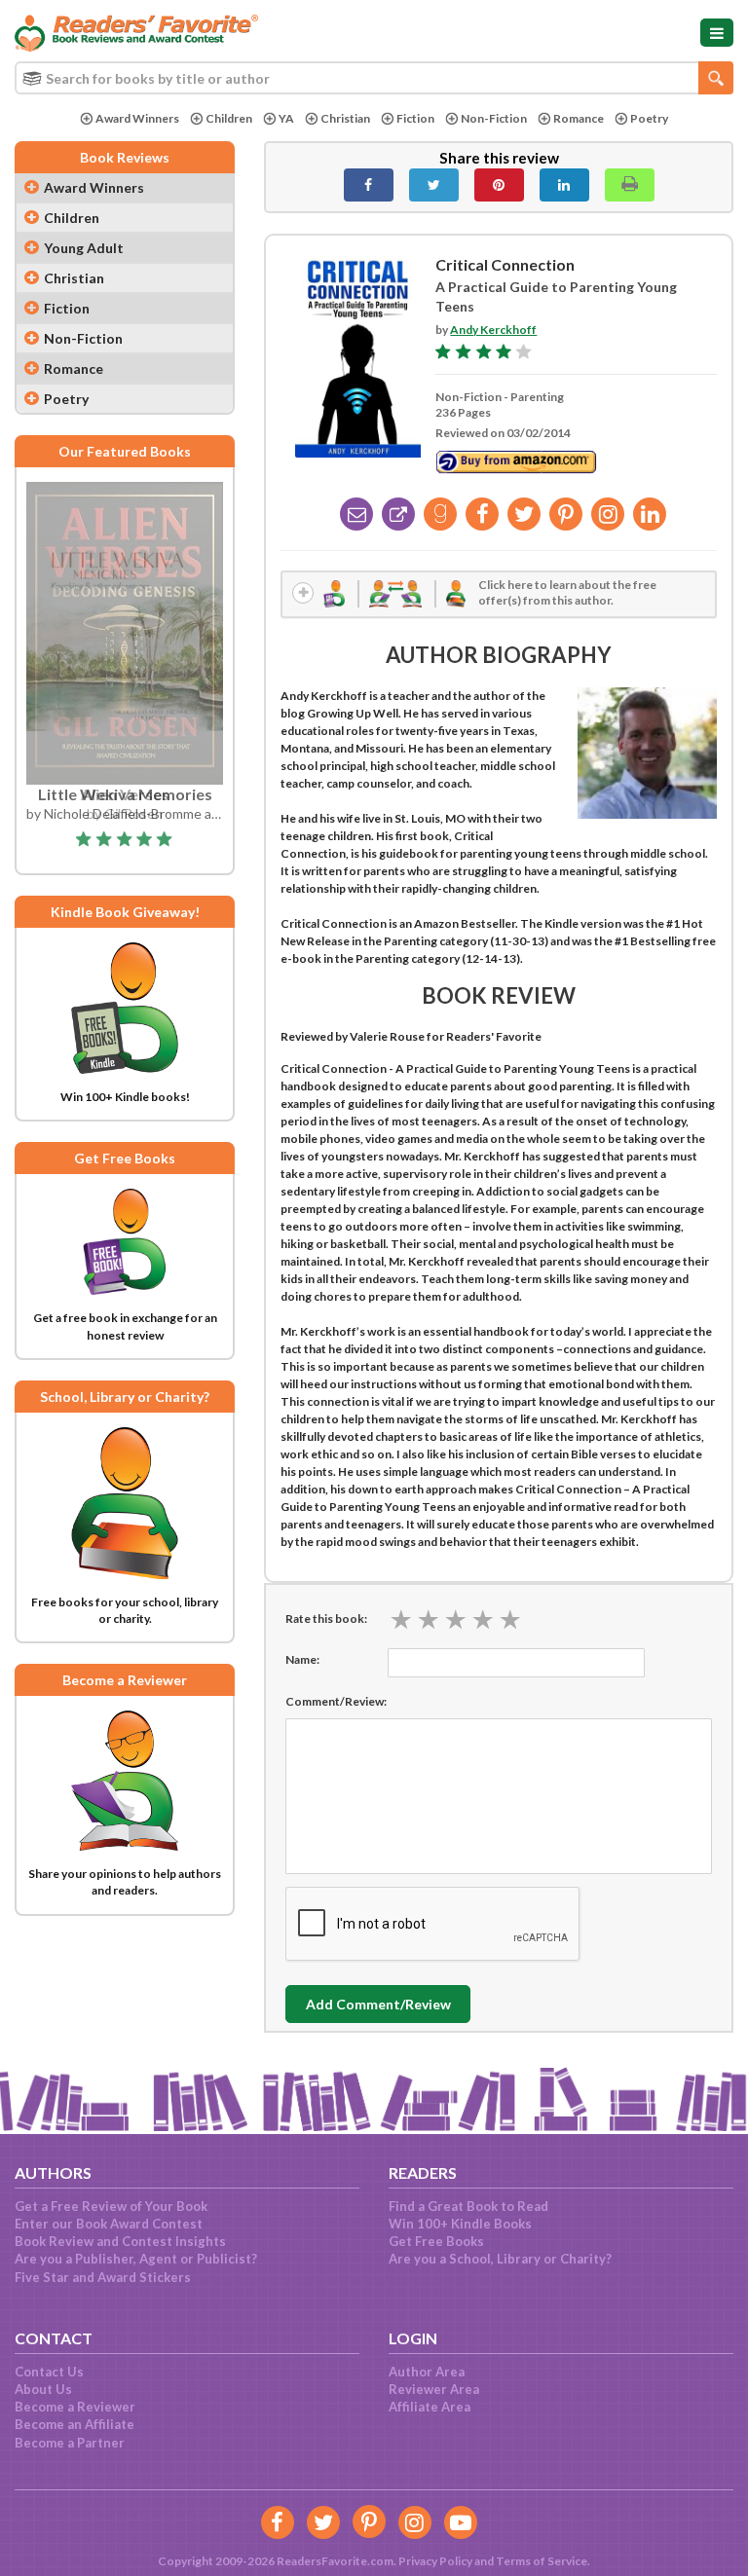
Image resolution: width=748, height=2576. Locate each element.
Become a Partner (70, 2443)
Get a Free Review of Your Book (111, 2206)
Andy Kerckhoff (493, 330)
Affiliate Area (430, 2407)
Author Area (427, 2372)
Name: (302, 1659)
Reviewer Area (434, 2389)
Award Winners (137, 118)
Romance (579, 118)
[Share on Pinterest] (499, 185)
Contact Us (49, 2372)
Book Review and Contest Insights (120, 2241)
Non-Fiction (494, 118)
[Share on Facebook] (369, 185)
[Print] (630, 185)
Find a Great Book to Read (468, 2206)
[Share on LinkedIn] (564, 185)
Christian (345, 118)
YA (286, 118)
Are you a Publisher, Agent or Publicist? (136, 2259)
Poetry (649, 118)
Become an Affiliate (75, 2424)
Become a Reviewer (75, 2407)
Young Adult (84, 248)
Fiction (415, 118)
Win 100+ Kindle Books (460, 2224)
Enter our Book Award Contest (109, 2224)
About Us (43, 2389)
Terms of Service (542, 2561)
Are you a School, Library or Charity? (500, 2259)
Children (229, 118)
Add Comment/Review (378, 2004)
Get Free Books (436, 2241)
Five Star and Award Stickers (103, 2277)
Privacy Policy (435, 2561)
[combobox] (374, 78)
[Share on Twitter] (434, 185)
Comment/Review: (336, 1701)
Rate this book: (326, 1619)
